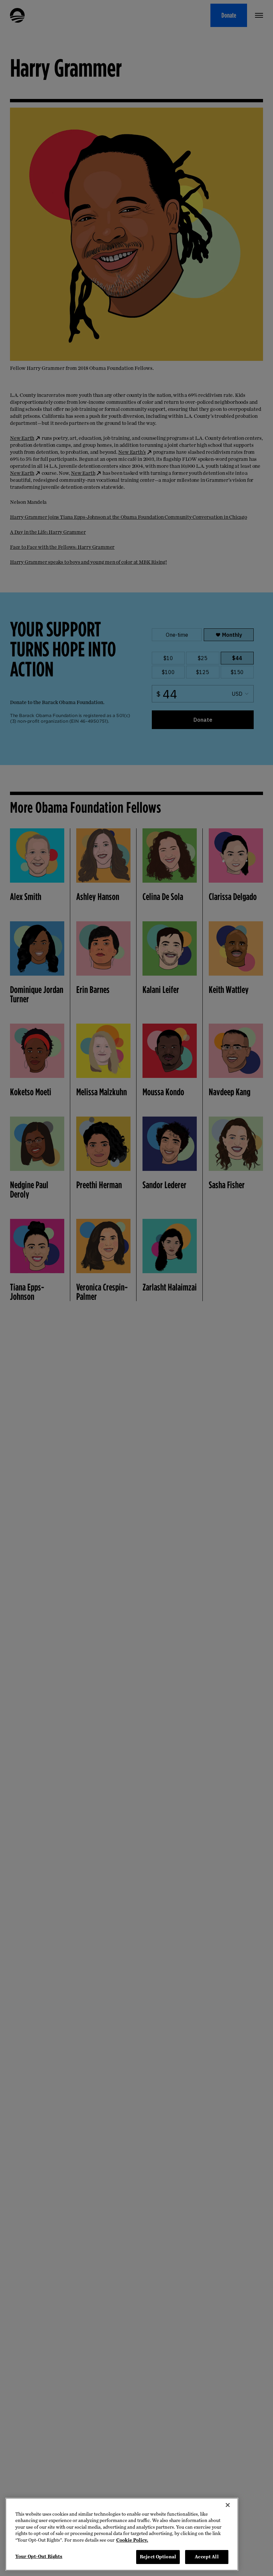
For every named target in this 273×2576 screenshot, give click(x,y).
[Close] (228, 2505)
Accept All (207, 2557)
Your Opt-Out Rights (39, 2557)
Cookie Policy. (132, 2540)
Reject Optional (158, 2557)
